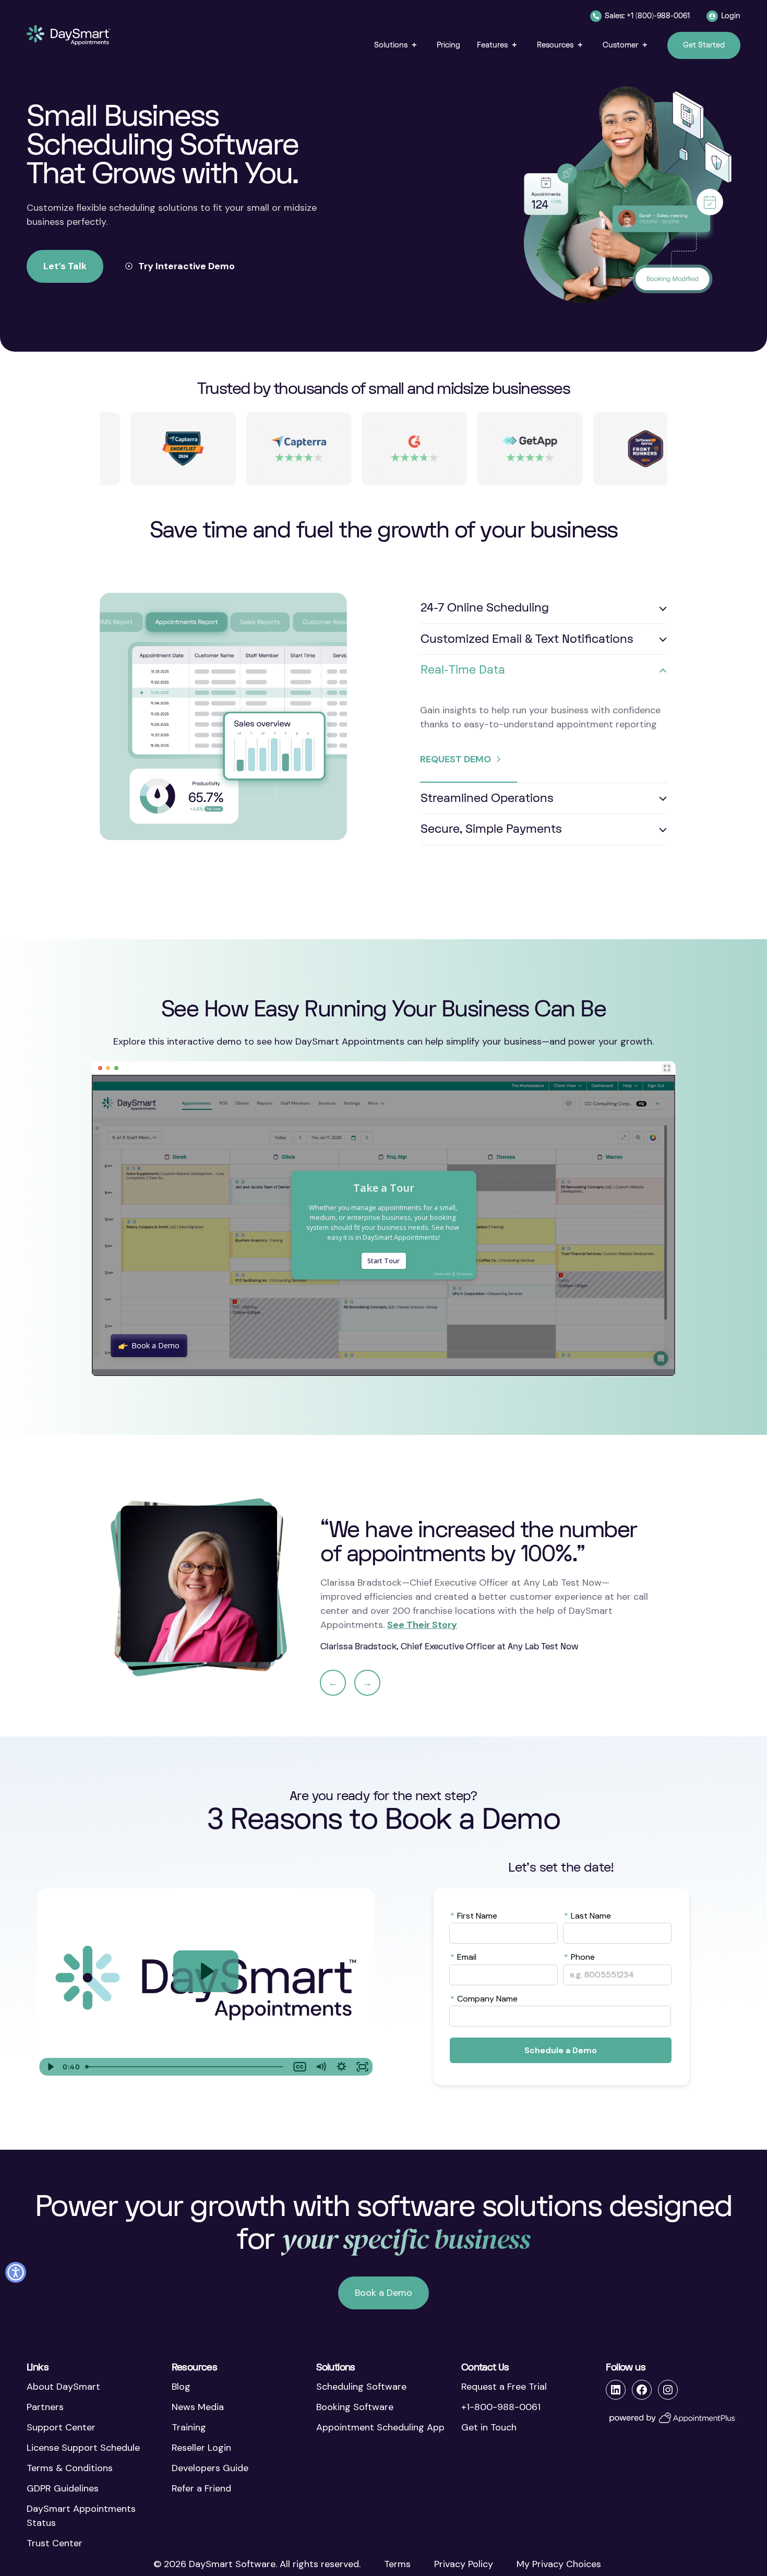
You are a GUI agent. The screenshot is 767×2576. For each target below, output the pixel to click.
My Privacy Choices (559, 2564)
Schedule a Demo (561, 2050)
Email (463, 1957)
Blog (181, 2387)
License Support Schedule (83, 2448)
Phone (579, 1957)
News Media (198, 2407)
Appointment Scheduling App (380, 2427)
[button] (397, 45)
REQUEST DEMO (456, 759)
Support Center (61, 2427)
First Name (474, 1915)
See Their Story (422, 1625)
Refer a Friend (201, 2488)
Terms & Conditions (70, 2468)
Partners (45, 2407)
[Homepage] (68, 35)
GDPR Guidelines (63, 2488)
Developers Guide (210, 2468)
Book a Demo (383, 2293)
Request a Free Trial (504, 2387)
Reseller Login (201, 2448)
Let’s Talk (65, 266)
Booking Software (355, 2407)
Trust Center (55, 2543)
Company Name (484, 1998)
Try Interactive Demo (187, 266)
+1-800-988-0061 (501, 2407)
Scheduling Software (361, 2387)
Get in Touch (489, 2427)
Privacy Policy (464, 2564)
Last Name (588, 1915)
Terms (397, 2564)
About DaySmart (63, 2387)
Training (189, 2427)
